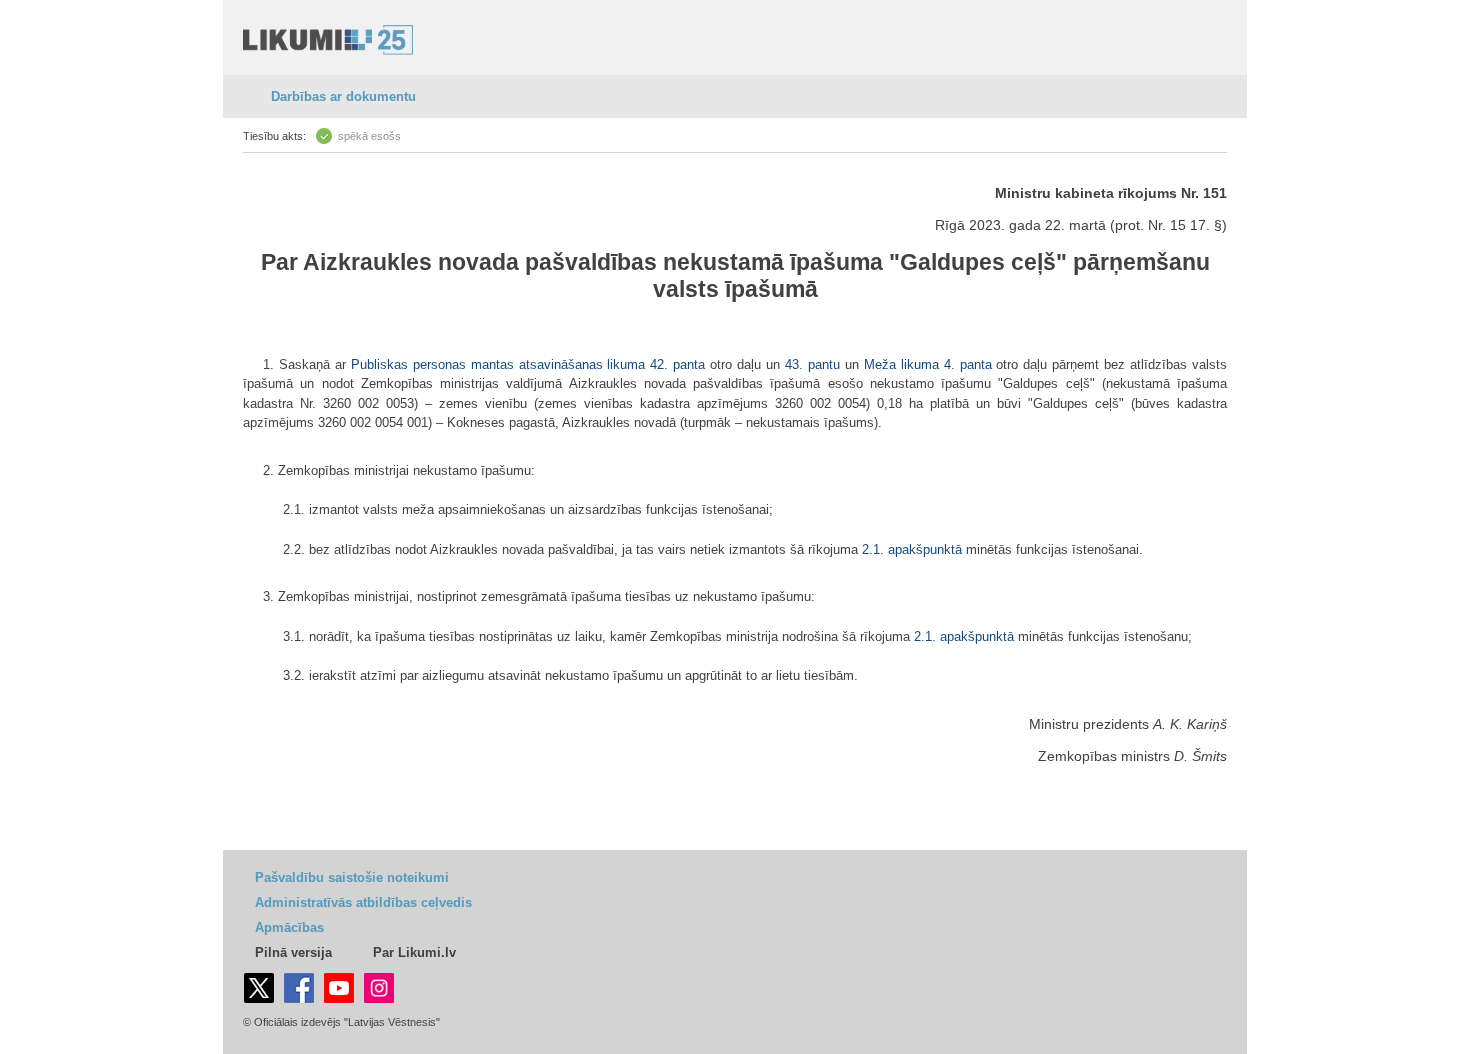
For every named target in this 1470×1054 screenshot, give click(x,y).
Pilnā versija (293, 952)
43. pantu (812, 364)
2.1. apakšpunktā (912, 549)
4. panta (968, 364)
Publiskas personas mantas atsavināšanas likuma (498, 364)
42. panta (677, 364)
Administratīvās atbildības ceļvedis (363, 902)
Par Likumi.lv (414, 952)
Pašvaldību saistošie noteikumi (352, 877)
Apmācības (289, 927)
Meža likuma (901, 364)
